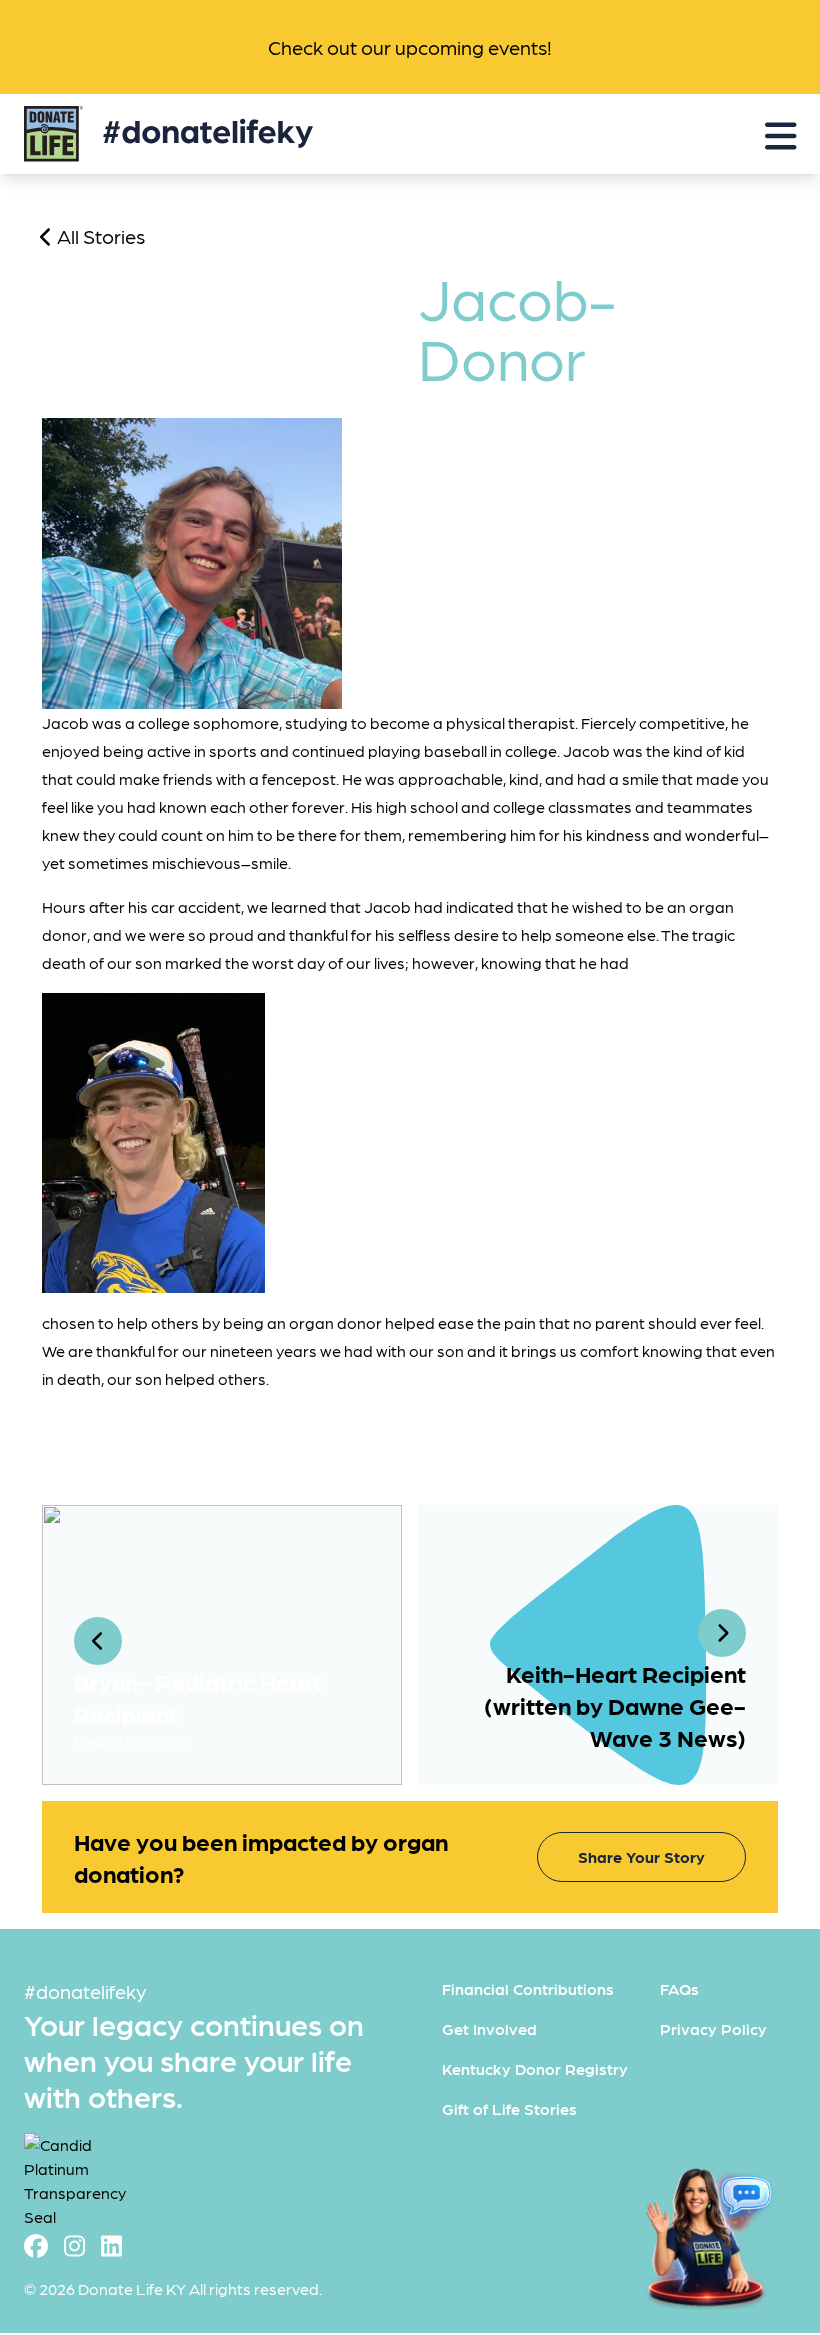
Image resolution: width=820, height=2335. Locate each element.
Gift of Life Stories (509, 2108)
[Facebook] (36, 2244)
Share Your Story (641, 1856)
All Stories (99, 236)
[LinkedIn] (111, 2244)
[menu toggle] (781, 134)
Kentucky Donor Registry (535, 2068)
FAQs (679, 1988)
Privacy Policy (713, 2028)
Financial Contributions (528, 1988)
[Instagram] (74, 2244)
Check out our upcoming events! (410, 47)
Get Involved (489, 2028)
